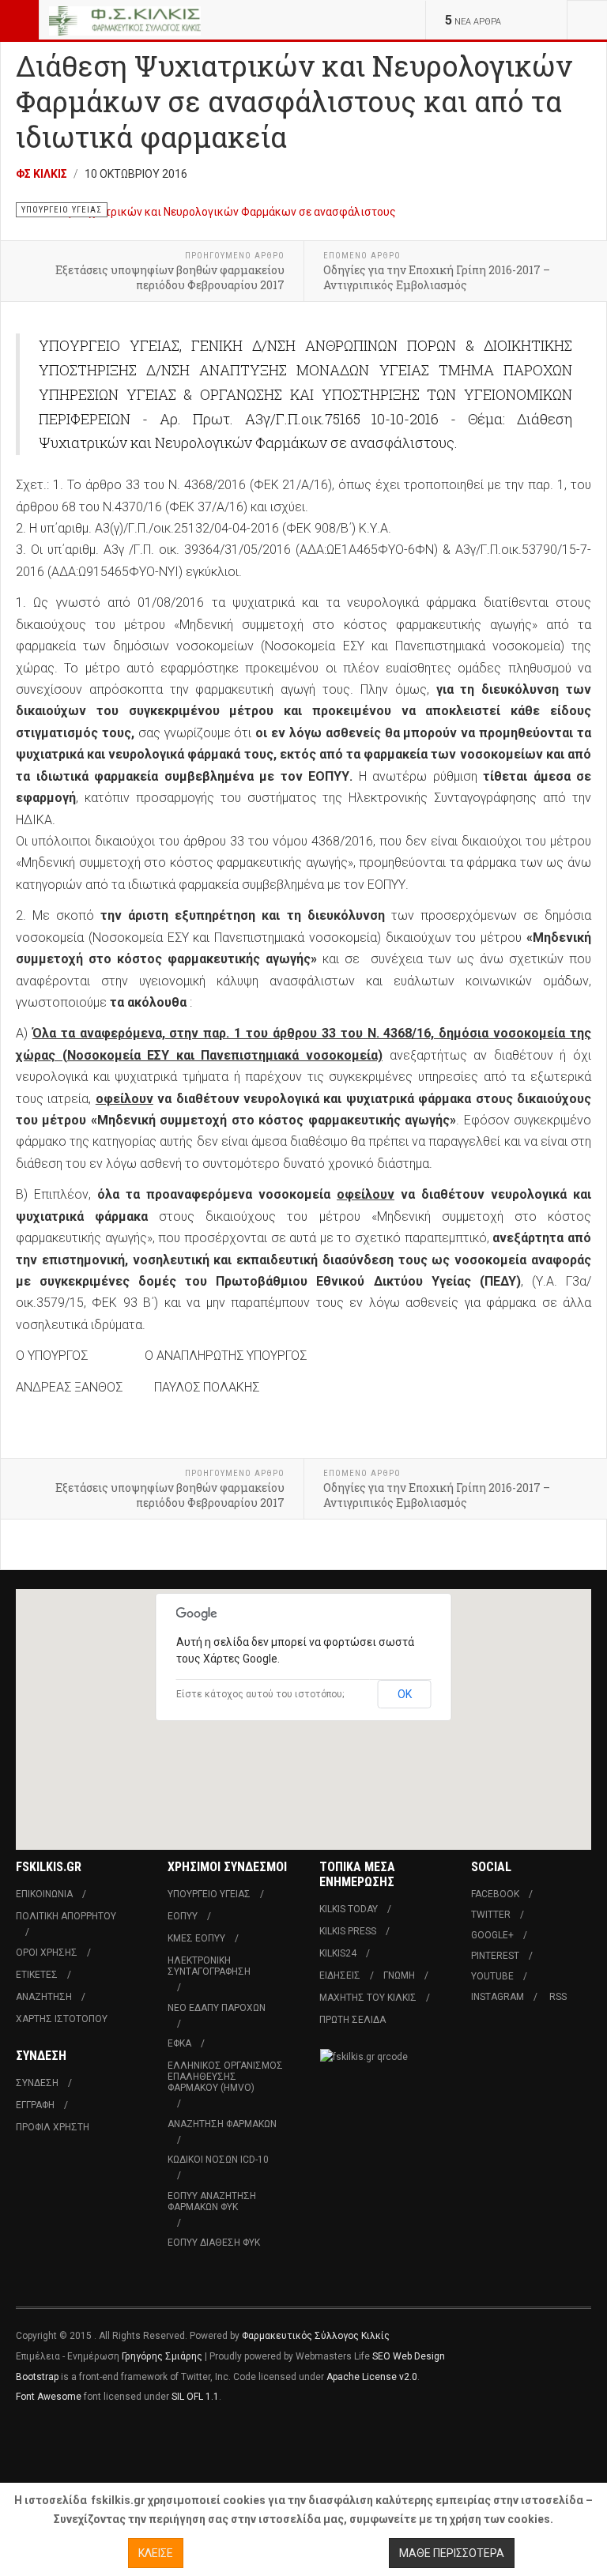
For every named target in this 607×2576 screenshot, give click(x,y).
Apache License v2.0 (372, 2377)
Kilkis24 (338, 1953)
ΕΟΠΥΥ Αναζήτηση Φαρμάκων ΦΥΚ (212, 2201)
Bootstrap (37, 2377)
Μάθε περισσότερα (452, 2553)
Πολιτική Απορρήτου (66, 1916)
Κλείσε (156, 2553)
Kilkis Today (349, 1909)
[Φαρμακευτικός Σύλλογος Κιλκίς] (125, 20)
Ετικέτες (37, 1975)
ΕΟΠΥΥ (183, 1916)
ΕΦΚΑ (179, 2043)
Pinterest (495, 1956)
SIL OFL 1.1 (195, 2397)
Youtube (492, 1976)
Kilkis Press (348, 1931)
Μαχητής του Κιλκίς (368, 1998)
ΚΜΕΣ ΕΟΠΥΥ (196, 1938)
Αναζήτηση (44, 1997)
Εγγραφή (35, 2105)
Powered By (88, 2444)
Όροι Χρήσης (47, 1953)
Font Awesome (49, 2397)
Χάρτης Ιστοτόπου (62, 2019)
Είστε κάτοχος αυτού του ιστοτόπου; (260, 1694)
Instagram (498, 1997)
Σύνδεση (37, 2083)
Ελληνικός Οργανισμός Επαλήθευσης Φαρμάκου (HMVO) (225, 2077)
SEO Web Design (409, 2356)
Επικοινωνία (44, 1894)
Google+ (492, 1935)
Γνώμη (399, 1975)
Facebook (495, 1894)
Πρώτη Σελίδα (353, 2020)
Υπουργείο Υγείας (209, 1894)
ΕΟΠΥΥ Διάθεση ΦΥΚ (214, 2243)
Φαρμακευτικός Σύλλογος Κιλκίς (316, 2336)
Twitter (491, 1915)
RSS (558, 1997)
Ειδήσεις (340, 1975)
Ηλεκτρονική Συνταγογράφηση (209, 1966)
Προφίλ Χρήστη (53, 2127)
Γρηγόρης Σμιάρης (162, 2356)
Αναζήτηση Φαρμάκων (222, 2124)
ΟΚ (405, 1694)
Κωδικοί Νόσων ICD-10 (218, 2160)
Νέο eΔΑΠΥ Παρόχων (217, 2008)
